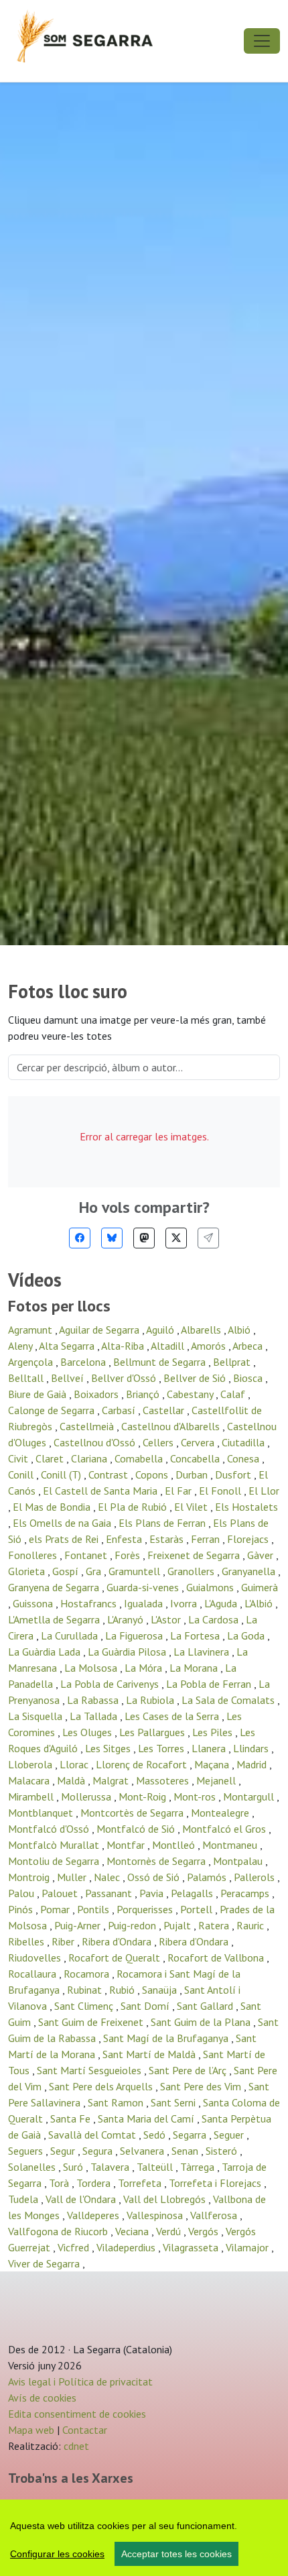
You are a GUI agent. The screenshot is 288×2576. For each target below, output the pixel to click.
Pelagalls (193, 1893)
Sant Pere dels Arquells (102, 2086)
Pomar (56, 1909)
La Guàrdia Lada (46, 1652)
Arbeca (249, 1346)
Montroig (30, 1877)
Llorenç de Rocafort (143, 1764)
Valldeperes (94, 2215)
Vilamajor (248, 2247)
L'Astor (167, 1619)
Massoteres (164, 1780)
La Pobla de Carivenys (111, 1684)
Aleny (21, 1346)
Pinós (22, 1909)
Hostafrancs (90, 1603)
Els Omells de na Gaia (63, 1523)
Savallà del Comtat (93, 2135)
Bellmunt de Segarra (161, 1362)
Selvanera (143, 2151)
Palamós (208, 1877)
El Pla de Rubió (134, 1507)
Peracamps (246, 1893)
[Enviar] (208, 1238)
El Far (179, 1491)
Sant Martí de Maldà (150, 2054)
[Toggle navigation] (262, 41)
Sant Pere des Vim (202, 2086)
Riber (64, 1941)
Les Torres (162, 1748)
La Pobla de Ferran (210, 1684)
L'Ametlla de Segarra (55, 1619)
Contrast (110, 1474)
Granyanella (250, 1571)
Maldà (72, 1780)
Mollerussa (87, 1796)
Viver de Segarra (45, 2263)
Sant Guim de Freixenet (92, 2022)
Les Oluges (88, 1732)
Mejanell (217, 1780)
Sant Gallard (206, 2006)
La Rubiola (151, 1700)
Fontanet (87, 1555)
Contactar (85, 2430)
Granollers (192, 1571)
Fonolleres (34, 1555)
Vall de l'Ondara (82, 2199)
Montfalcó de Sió (137, 1829)
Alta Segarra (68, 1346)
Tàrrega (199, 2167)
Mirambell (32, 1796)
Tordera (95, 2183)
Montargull (250, 1796)
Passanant (110, 1893)
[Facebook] (80, 1238)
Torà (60, 2183)
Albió (240, 1330)
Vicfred (75, 2247)
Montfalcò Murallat (55, 1845)
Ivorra (185, 1603)
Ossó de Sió (155, 1877)
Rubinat (86, 1990)
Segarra (191, 2135)
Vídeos (35, 1280)
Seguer (230, 2135)
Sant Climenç (85, 2006)
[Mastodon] (144, 1238)
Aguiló (161, 1330)
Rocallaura (33, 1974)
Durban (193, 1474)
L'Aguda (222, 1603)
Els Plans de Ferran (163, 1523)
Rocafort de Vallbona (217, 1957)
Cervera (199, 1442)
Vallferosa (215, 2215)
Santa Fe (72, 2118)
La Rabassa (94, 1700)
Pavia (153, 1893)
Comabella (140, 1458)
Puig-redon (133, 1925)
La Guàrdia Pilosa (128, 1652)
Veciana (133, 2231)
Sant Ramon (117, 2102)
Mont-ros (196, 1796)
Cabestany (191, 1394)
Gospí (67, 1571)
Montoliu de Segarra (55, 1861)
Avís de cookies (42, 2398)
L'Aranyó (127, 1619)
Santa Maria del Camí (147, 2118)
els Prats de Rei (65, 1539)
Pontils (94, 1909)
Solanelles (33, 2167)
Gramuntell (136, 1571)
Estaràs (168, 1539)
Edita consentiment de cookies (77, 2414)
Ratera (215, 1925)
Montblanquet (42, 1813)
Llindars (252, 1748)
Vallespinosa (156, 2215)
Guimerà (260, 1587)
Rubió (123, 1990)
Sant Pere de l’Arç (189, 2070)
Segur (64, 2151)
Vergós (205, 2231)
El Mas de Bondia (53, 1507)
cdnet (75, 2446)
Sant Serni (174, 2102)
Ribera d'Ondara (118, 1941)
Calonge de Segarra (53, 1410)
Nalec (108, 1877)
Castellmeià (88, 1426)
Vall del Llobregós (166, 2199)
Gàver (262, 1555)
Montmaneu (231, 1845)
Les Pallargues (153, 1732)
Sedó (156, 2135)
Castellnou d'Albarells (172, 1426)
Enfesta (125, 1539)
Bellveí (69, 1378)
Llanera (210, 1748)
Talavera (111, 2167)
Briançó (144, 1394)
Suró (74, 2167)
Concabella (196, 1458)
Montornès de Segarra (157, 1861)
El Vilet (192, 1507)
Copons (153, 1474)
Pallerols (256, 1877)
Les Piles (214, 1732)
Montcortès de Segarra (133, 1813)
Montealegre (221, 1813)
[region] (144, 2538)
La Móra (145, 1668)
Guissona (34, 1603)
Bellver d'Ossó (125, 1378)
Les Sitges (109, 1748)
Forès (129, 1555)
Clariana (90, 1458)
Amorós (210, 1346)
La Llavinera (203, 1652)
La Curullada (71, 1635)
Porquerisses (146, 1909)
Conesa (244, 1458)
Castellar (165, 1410)
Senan (186, 2151)
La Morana (195, 1668)
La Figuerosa (135, 1635)
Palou (22, 1893)
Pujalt (178, 1925)
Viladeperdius (127, 2247)
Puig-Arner (79, 1925)
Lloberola (31, 1764)
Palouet (61, 1893)
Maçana (213, 1764)
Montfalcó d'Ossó (50, 1829)
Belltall (27, 1378)
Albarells (202, 1330)
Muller (73, 1877)
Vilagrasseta (192, 2247)
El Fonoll (221, 1491)
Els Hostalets (246, 1507)
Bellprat (233, 1362)
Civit (19, 1458)
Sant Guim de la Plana (202, 2022)
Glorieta (28, 1571)
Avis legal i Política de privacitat (80, 2381)
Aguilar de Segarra (100, 1330)
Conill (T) (62, 1474)
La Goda (247, 1635)
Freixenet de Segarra (195, 1555)
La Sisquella (37, 1716)
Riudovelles (36, 1957)
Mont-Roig (144, 1796)
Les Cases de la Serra (173, 1716)
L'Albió (260, 1603)
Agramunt (31, 1330)
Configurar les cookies (57, 2554)
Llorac (75, 1764)
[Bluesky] (112, 1238)
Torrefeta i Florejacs (216, 2183)
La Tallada (95, 1716)
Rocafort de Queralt (116, 1957)
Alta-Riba (124, 1346)
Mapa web (31, 2430)
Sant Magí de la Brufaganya (167, 2038)
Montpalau (239, 1861)
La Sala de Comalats (229, 1700)
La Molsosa (92, 1668)
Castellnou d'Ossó (96, 1442)
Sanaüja (161, 1990)
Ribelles (27, 1941)
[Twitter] (176, 1238)
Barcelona (84, 1362)
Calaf (234, 1394)
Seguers (27, 2151)
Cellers (159, 1442)
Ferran (207, 1539)
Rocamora (88, 1974)
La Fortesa (196, 1635)
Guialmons (211, 1587)
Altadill (169, 1346)
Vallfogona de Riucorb (59, 2231)
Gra (95, 1571)
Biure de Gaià (39, 1394)
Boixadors (97, 1394)
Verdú (170, 2231)
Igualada (145, 1603)
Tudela (24, 2199)
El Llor (264, 1491)
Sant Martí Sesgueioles (90, 2070)
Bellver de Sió (196, 1378)
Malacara (30, 1780)
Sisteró (223, 2151)
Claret (51, 1458)
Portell (198, 1909)
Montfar (127, 1845)
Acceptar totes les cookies (176, 2554)
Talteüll (156, 2167)
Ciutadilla (244, 1442)
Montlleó (175, 1845)
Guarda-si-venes (144, 1587)
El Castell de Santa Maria (101, 1491)
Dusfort (234, 1474)
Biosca (249, 1378)
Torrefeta (141, 2183)
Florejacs (249, 1539)
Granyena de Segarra (55, 1587)
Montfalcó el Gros (225, 1829)
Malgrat (112, 1780)
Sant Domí (146, 2006)
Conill (22, 1474)
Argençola (32, 1362)
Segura (99, 2151)
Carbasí (120, 1410)
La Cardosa (215, 1619)
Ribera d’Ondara (195, 1941)
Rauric (251, 1925)
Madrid (253, 1764)
